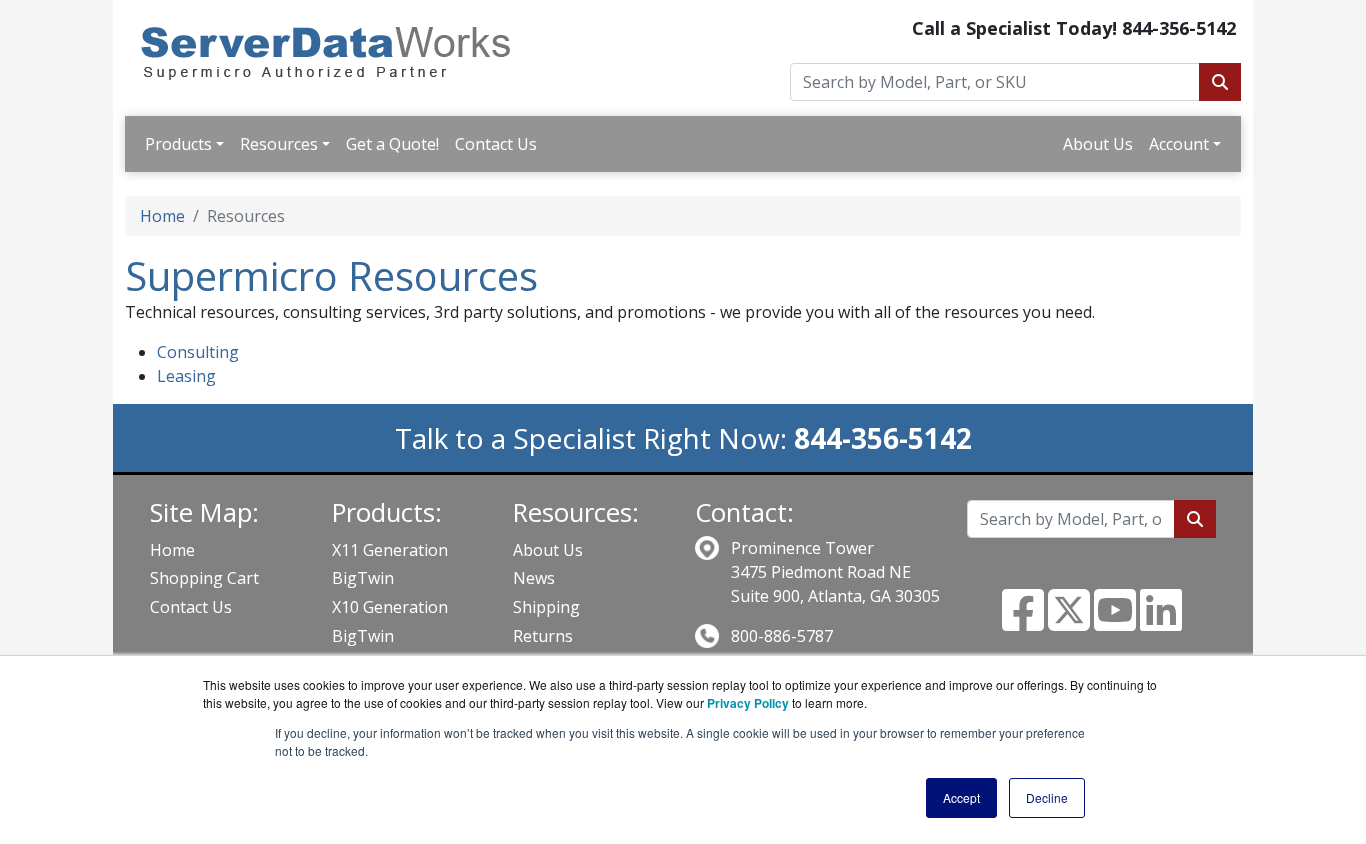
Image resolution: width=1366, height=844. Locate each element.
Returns (543, 636)
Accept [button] (961, 797)
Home (162, 216)
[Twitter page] (1069, 622)
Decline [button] (1047, 797)
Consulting (198, 352)
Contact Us (496, 144)
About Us (1098, 144)
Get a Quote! (392, 144)
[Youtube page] (1115, 622)
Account (1179, 144)
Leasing (186, 376)
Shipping (546, 607)
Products (178, 144)
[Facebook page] (1023, 622)
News (534, 578)
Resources (279, 144)
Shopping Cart (204, 578)
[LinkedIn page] (1161, 622)
